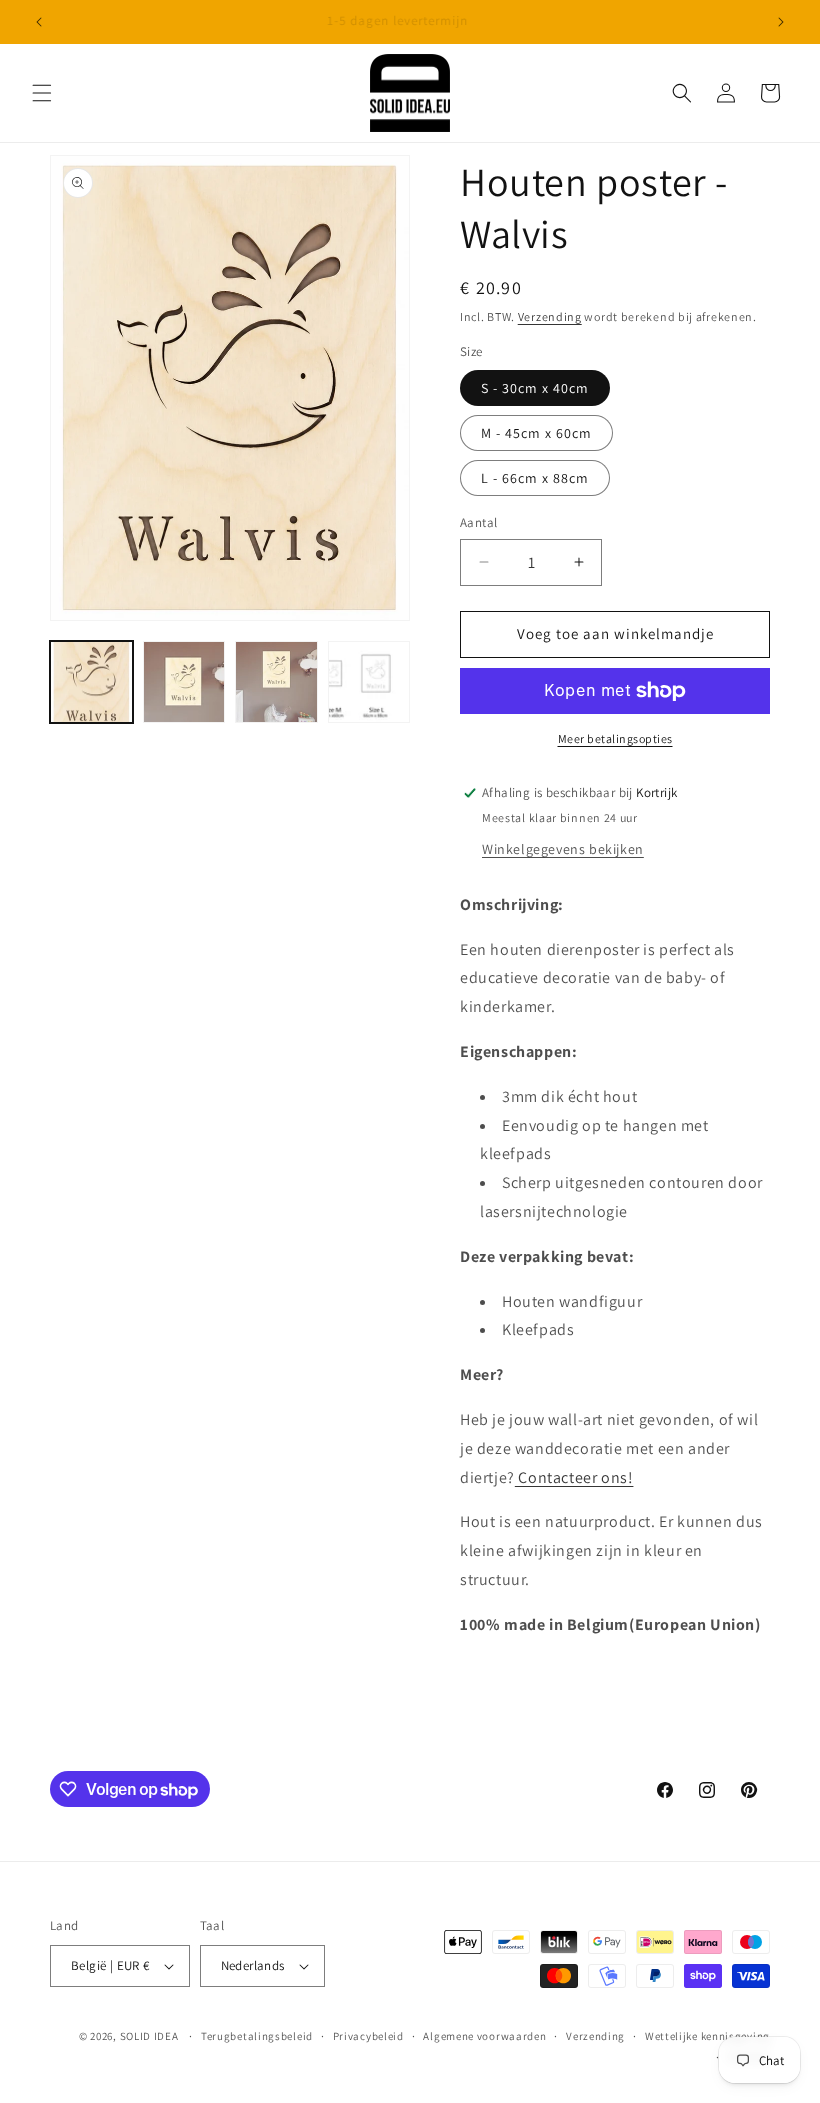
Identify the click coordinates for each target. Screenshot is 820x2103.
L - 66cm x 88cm (535, 478)
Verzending (550, 316)
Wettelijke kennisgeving (707, 2036)
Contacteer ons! (574, 1477)
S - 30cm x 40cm (535, 388)
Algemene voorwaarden (484, 2036)
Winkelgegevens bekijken (563, 849)
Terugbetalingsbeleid (257, 2036)
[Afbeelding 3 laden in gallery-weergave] (276, 682)
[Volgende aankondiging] (781, 22)
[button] (42, 93)
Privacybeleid (368, 2036)
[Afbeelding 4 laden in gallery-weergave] (369, 682)
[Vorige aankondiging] (39, 22)
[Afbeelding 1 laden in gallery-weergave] (91, 682)
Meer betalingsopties (615, 738)
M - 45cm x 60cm (536, 433)
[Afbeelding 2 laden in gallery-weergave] (184, 682)
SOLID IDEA (149, 2036)
